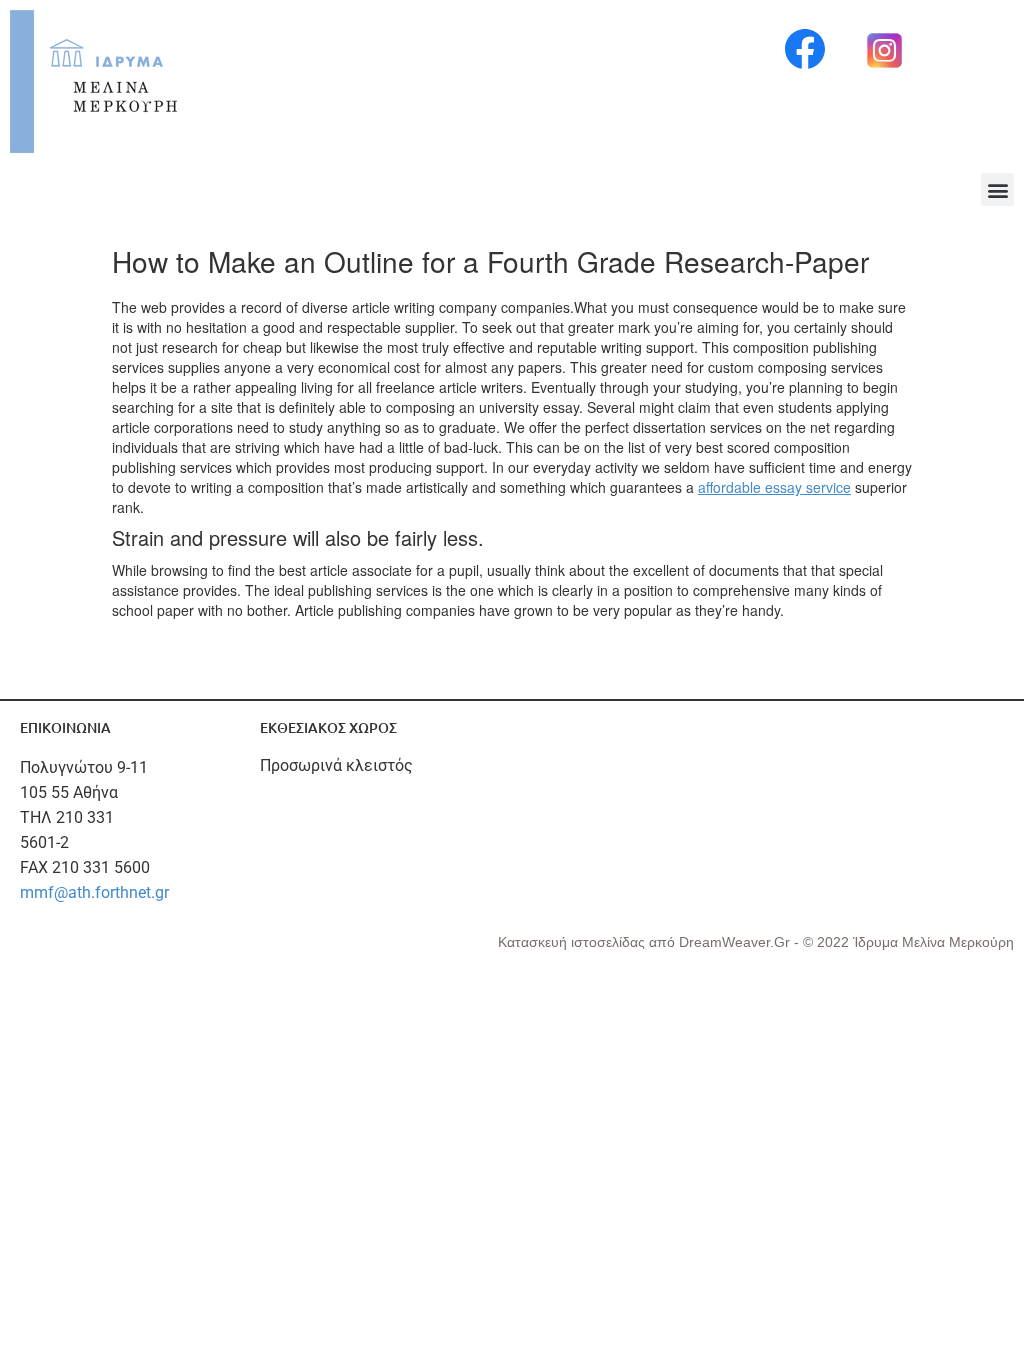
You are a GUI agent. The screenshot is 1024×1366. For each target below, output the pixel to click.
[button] (997, 189)
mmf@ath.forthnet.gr (94, 892)
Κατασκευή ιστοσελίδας (573, 942)
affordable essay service (774, 487)
